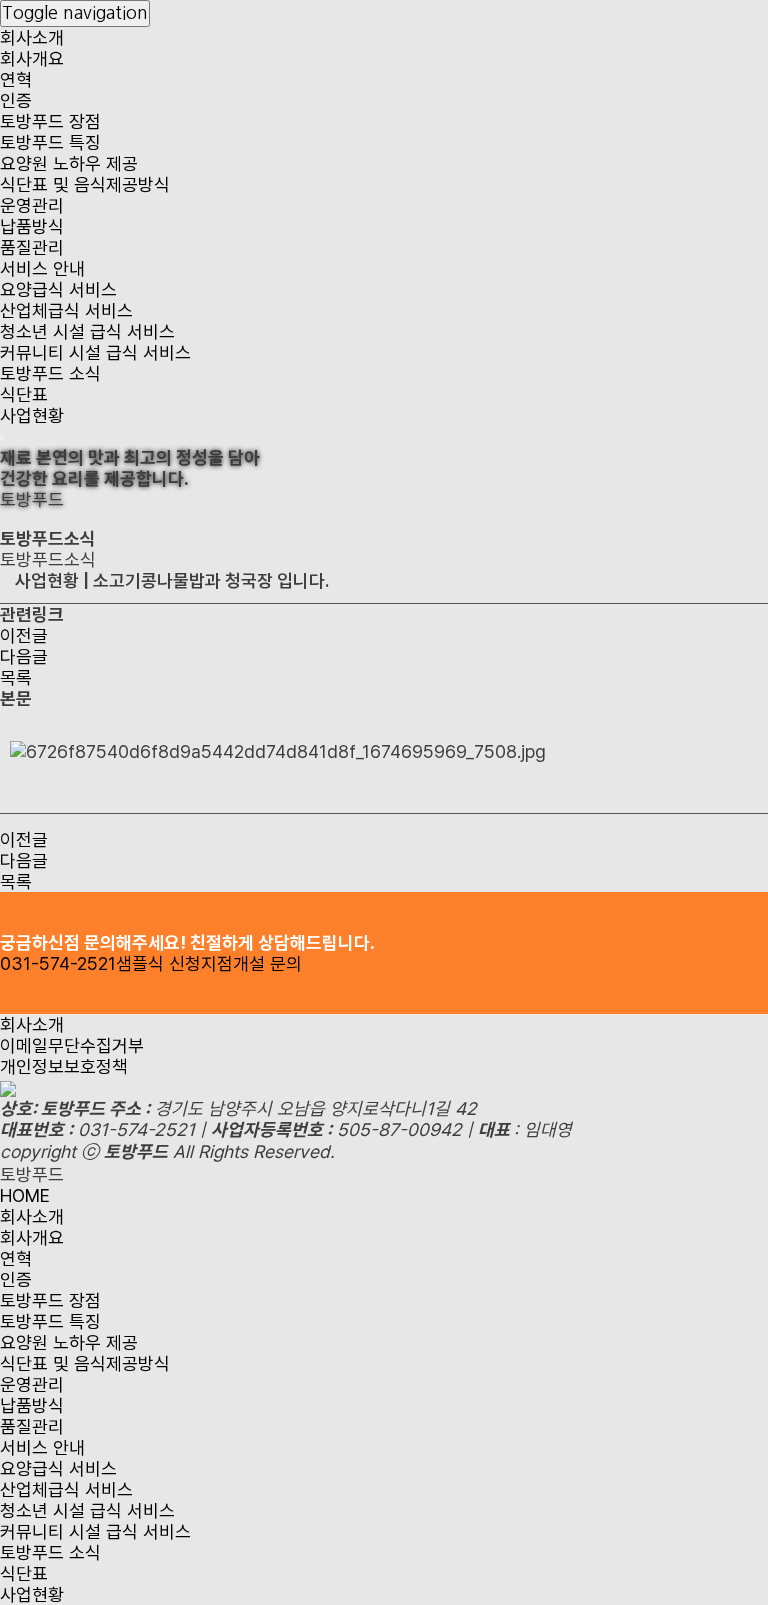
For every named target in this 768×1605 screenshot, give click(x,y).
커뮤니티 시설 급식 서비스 (95, 352)
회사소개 (32, 37)
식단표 (24, 394)
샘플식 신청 (158, 963)
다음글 (24, 656)
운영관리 (32, 205)
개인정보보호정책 (64, 1066)
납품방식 (32, 226)
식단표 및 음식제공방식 (85, 184)
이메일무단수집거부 (72, 1045)
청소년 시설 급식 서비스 (87, 331)
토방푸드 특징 (50, 142)
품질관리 (32, 247)
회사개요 (32, 58)
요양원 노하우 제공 (69, 163)
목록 (16, 677)
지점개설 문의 (251, 963)
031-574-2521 (58, 963)
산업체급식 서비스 (66, 310)
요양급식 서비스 (58, 289)
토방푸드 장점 (50, 121)
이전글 (24, 635)
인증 (16, 100)
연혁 (16, 79)
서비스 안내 (42, 268)
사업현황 (32, 415)
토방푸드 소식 (50, 373)
